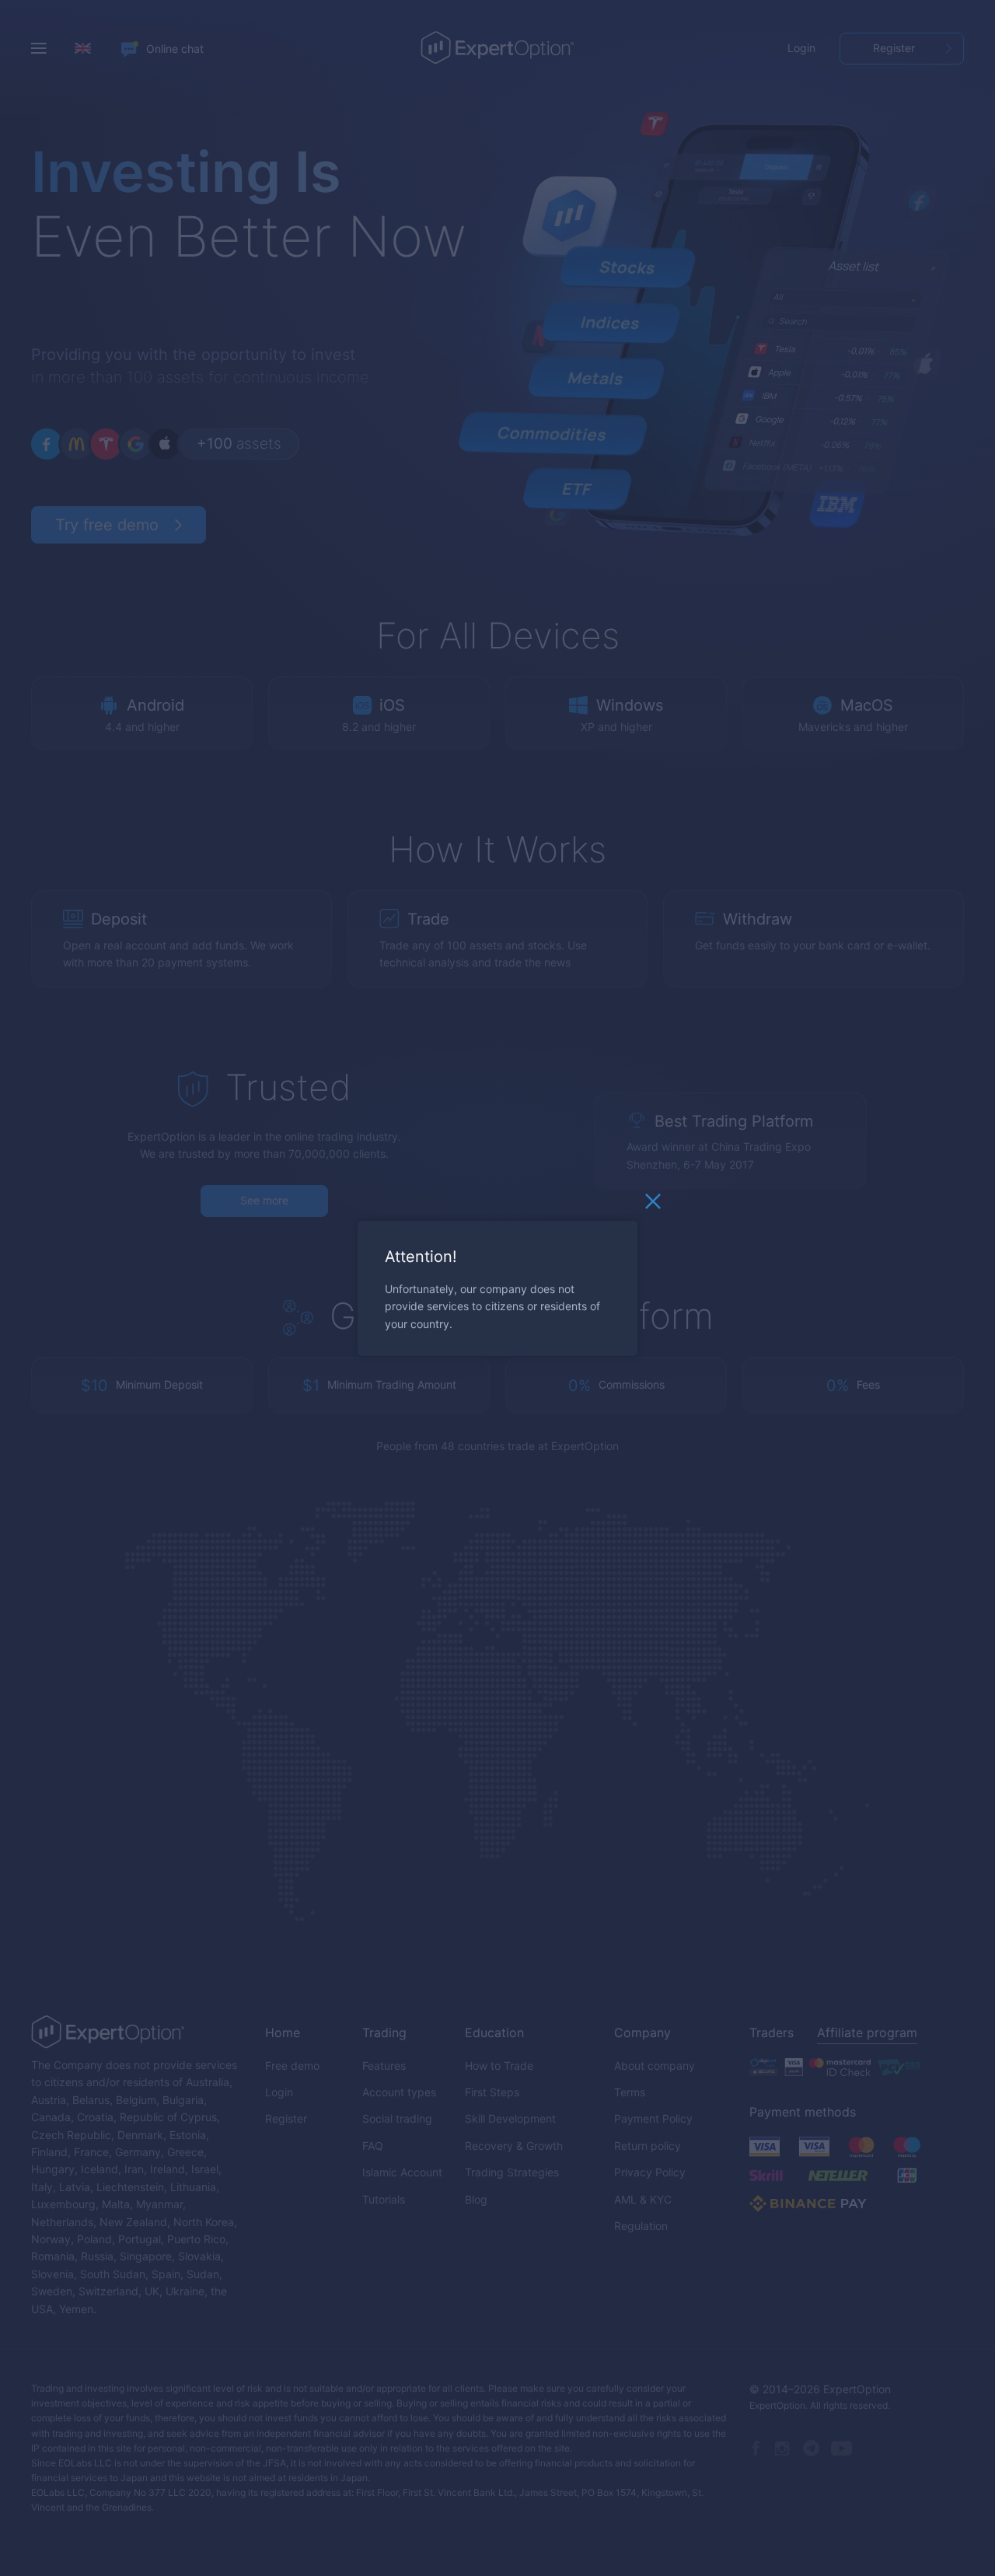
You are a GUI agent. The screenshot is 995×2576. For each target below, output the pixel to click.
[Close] (653, 1204)
